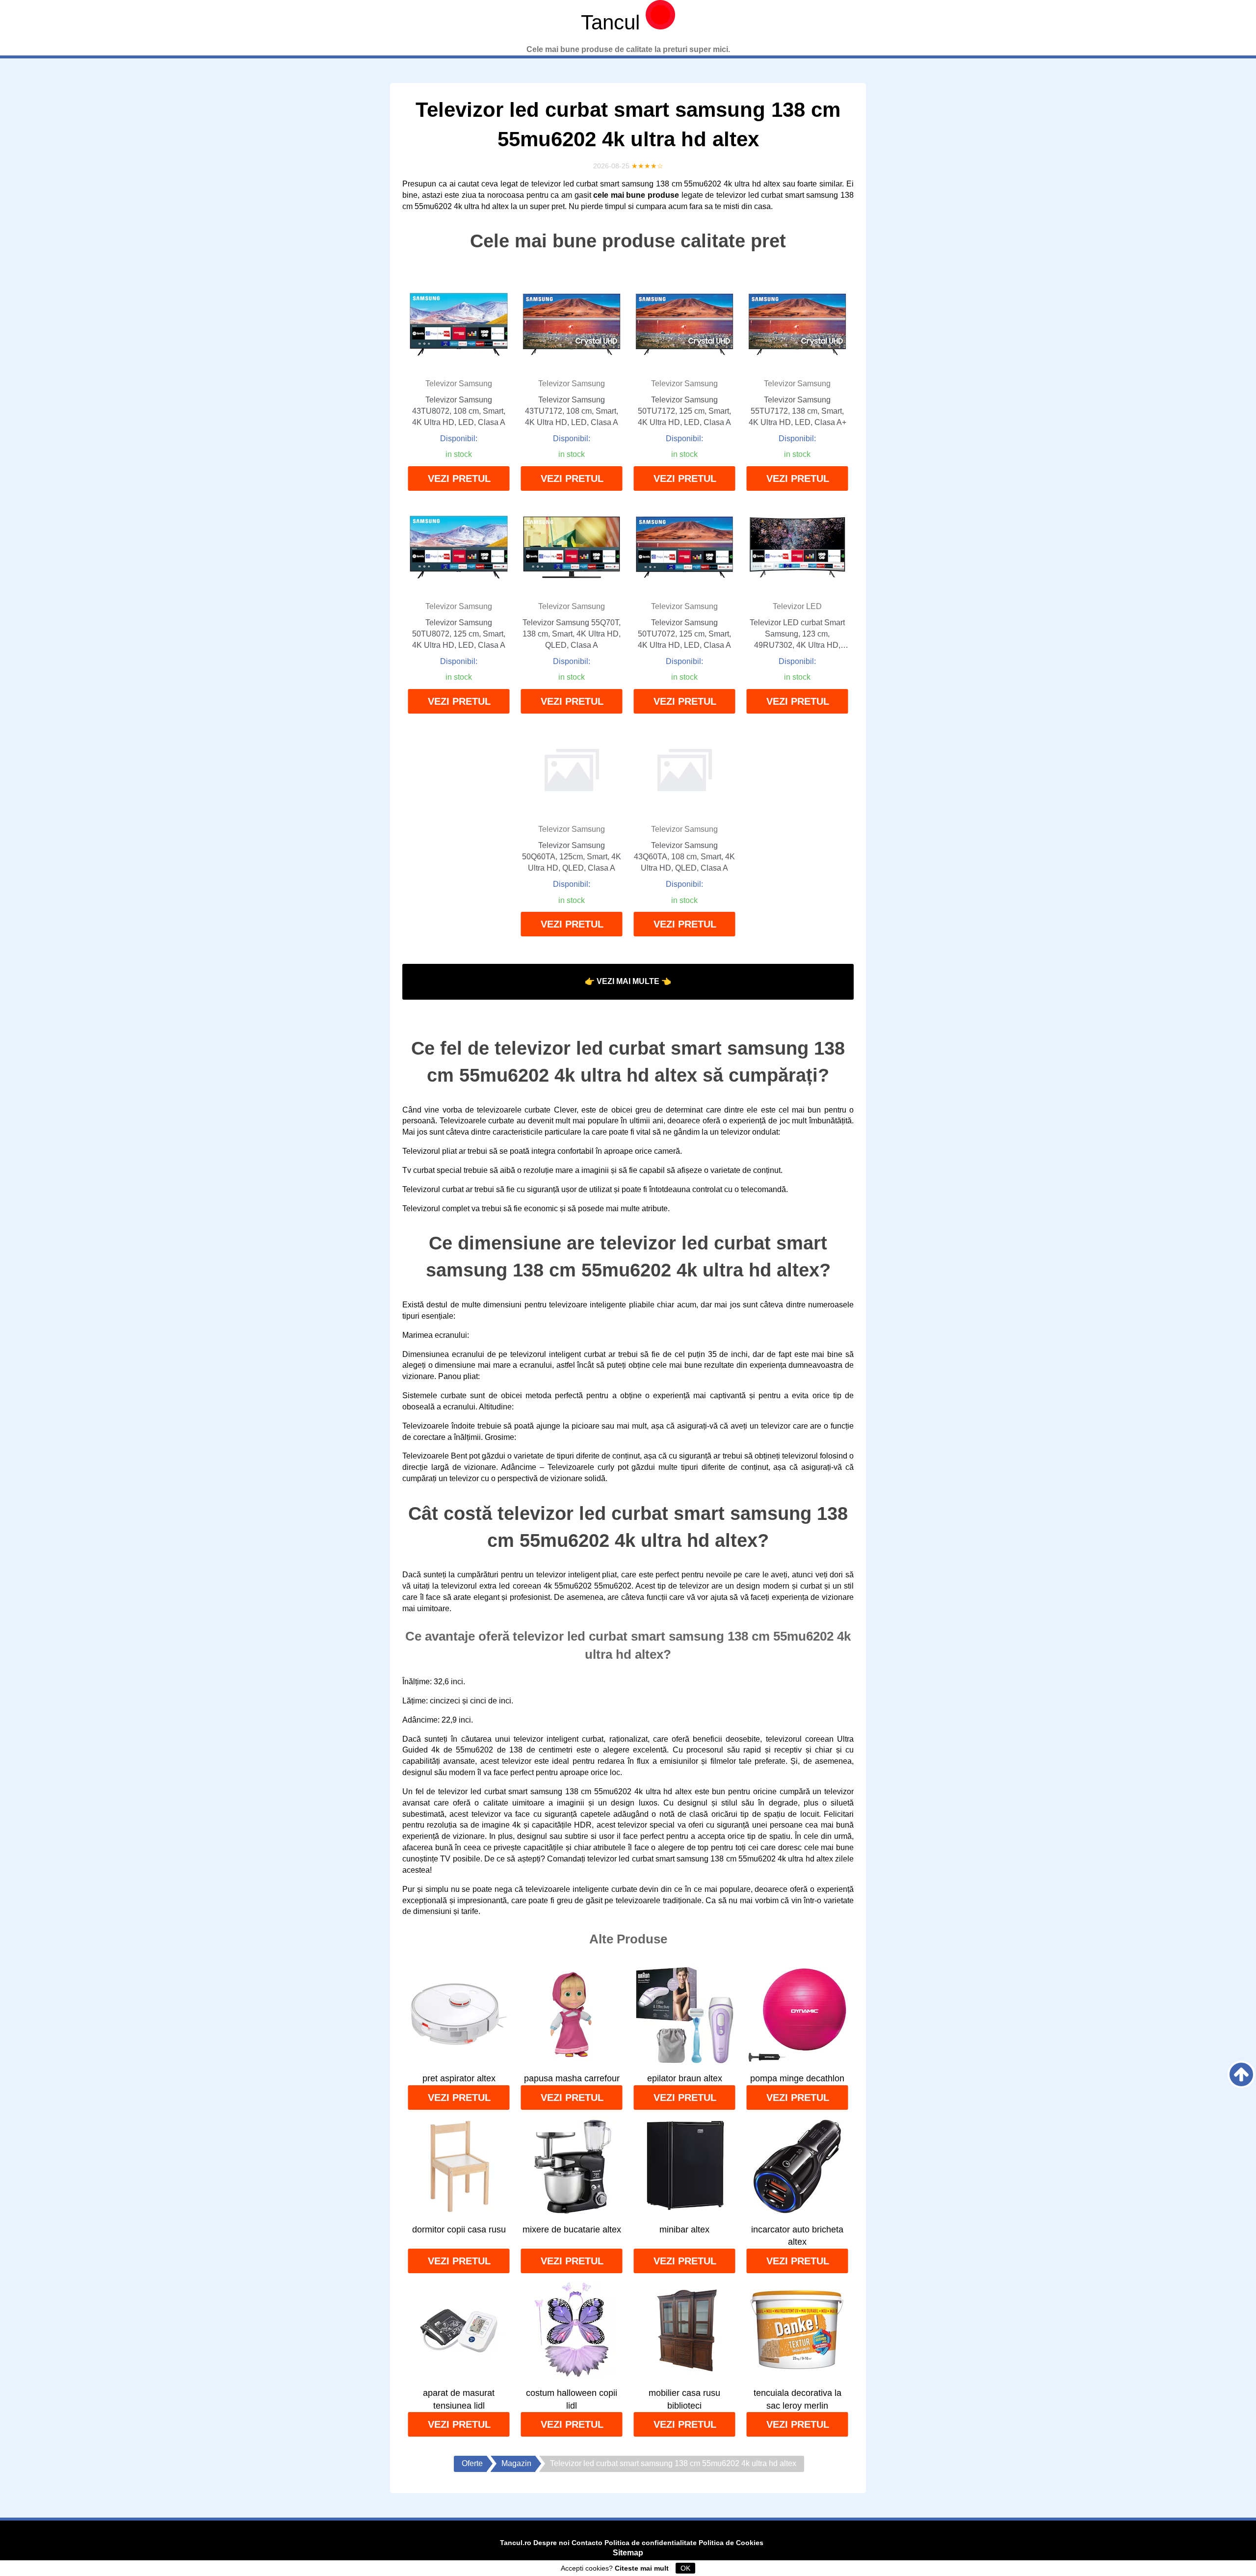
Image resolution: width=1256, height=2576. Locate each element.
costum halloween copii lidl (572, 2399)
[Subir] (1241, 2074)
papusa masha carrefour (572, 2078)
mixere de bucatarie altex (572, 2230)
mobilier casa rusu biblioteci (684, 2399)
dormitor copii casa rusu (459, 2230)
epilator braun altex (685, 2078)
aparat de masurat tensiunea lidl (459, 2399)
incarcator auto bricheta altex (797, 2236)
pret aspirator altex (459, 2078)
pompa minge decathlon (797, 2078)
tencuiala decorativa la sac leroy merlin (798, 2399)
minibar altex (684, 2230)
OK (685, 2568)
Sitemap (628, 2553)
